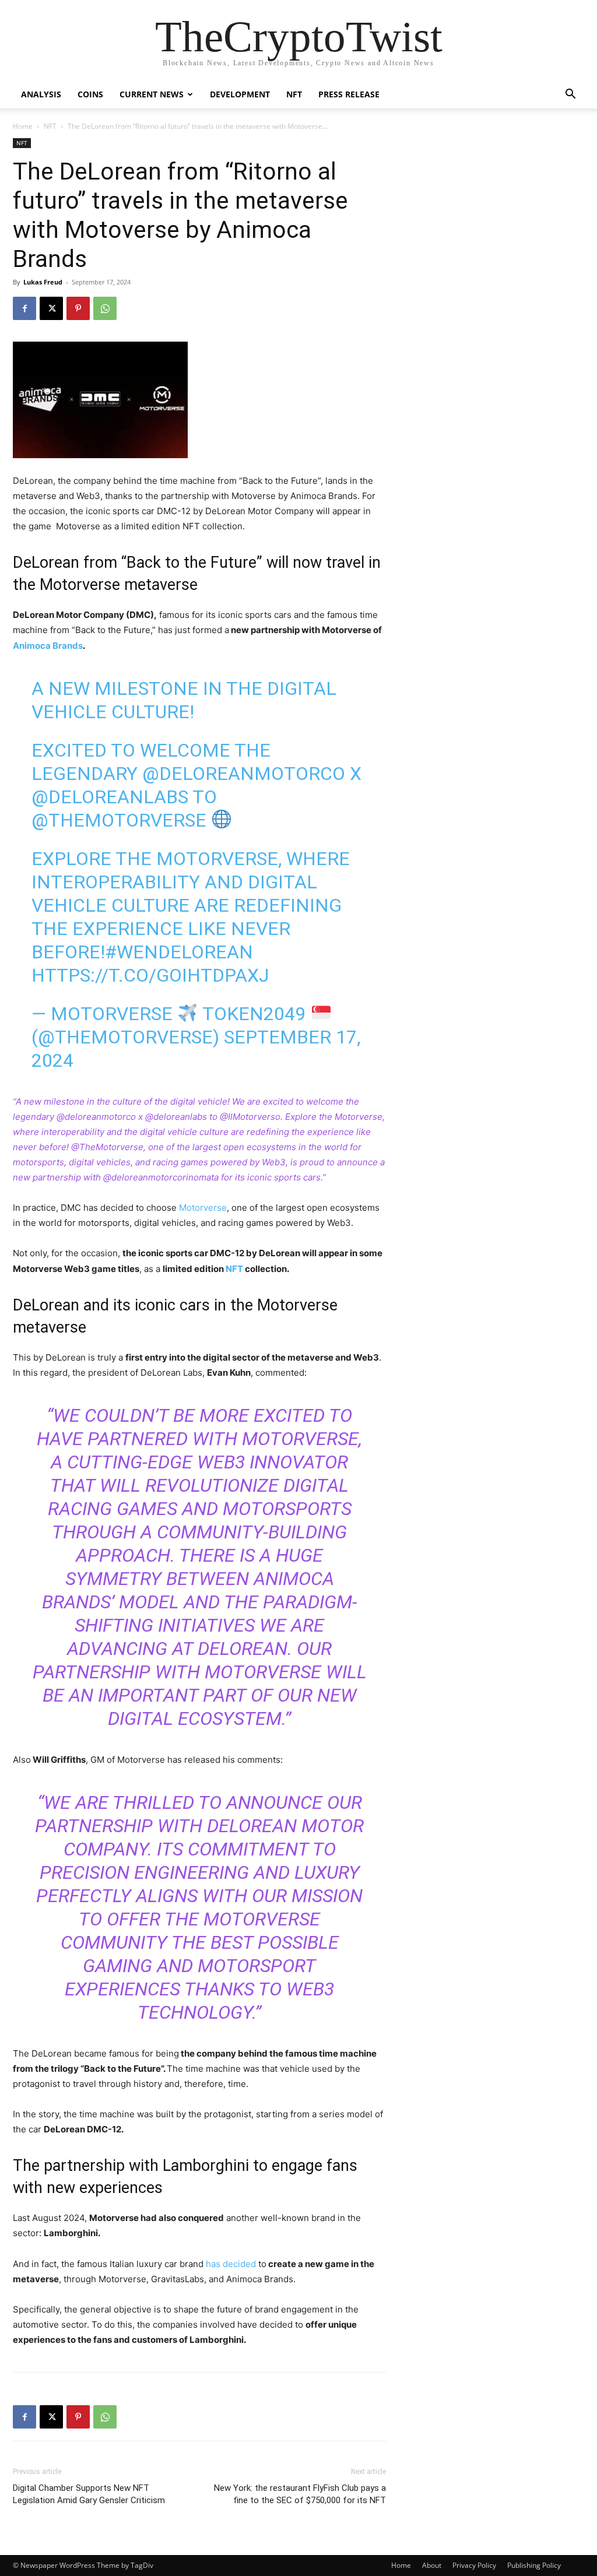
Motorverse (203, 1208)
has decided (230, 2264)
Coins (90, 94)
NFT (294, 94)
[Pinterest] (78, 308)
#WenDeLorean (179, 952)
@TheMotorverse (119, 820)
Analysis (41, 94)
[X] (51, 308)
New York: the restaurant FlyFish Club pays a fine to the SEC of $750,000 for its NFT (300, 2494)
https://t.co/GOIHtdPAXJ (150, 975)
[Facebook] (24, 308)
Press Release (349, 94)
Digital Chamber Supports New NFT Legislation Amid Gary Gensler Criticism (89, 2494)
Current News (152, 94)
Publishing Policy (534, 2565)
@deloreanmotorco (244, 774)
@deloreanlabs (110, 797)
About (432, 2565)
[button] (570, 95)
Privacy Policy (474, 2565)
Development (240, 94)
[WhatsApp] (105, 308)
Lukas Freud (43, 282)
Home (23, 126)
